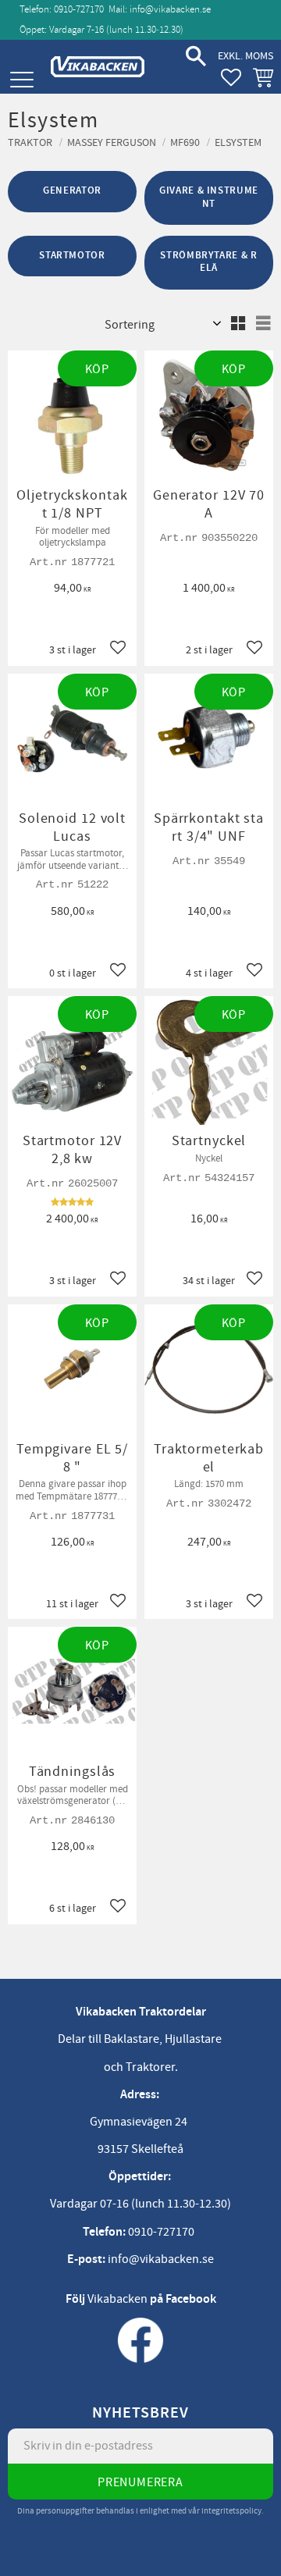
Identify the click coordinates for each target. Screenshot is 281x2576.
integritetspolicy (231, 2511)
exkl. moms (245, 56)
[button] (21, 80)
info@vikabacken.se (170, 9)
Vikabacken (117, 2299)
